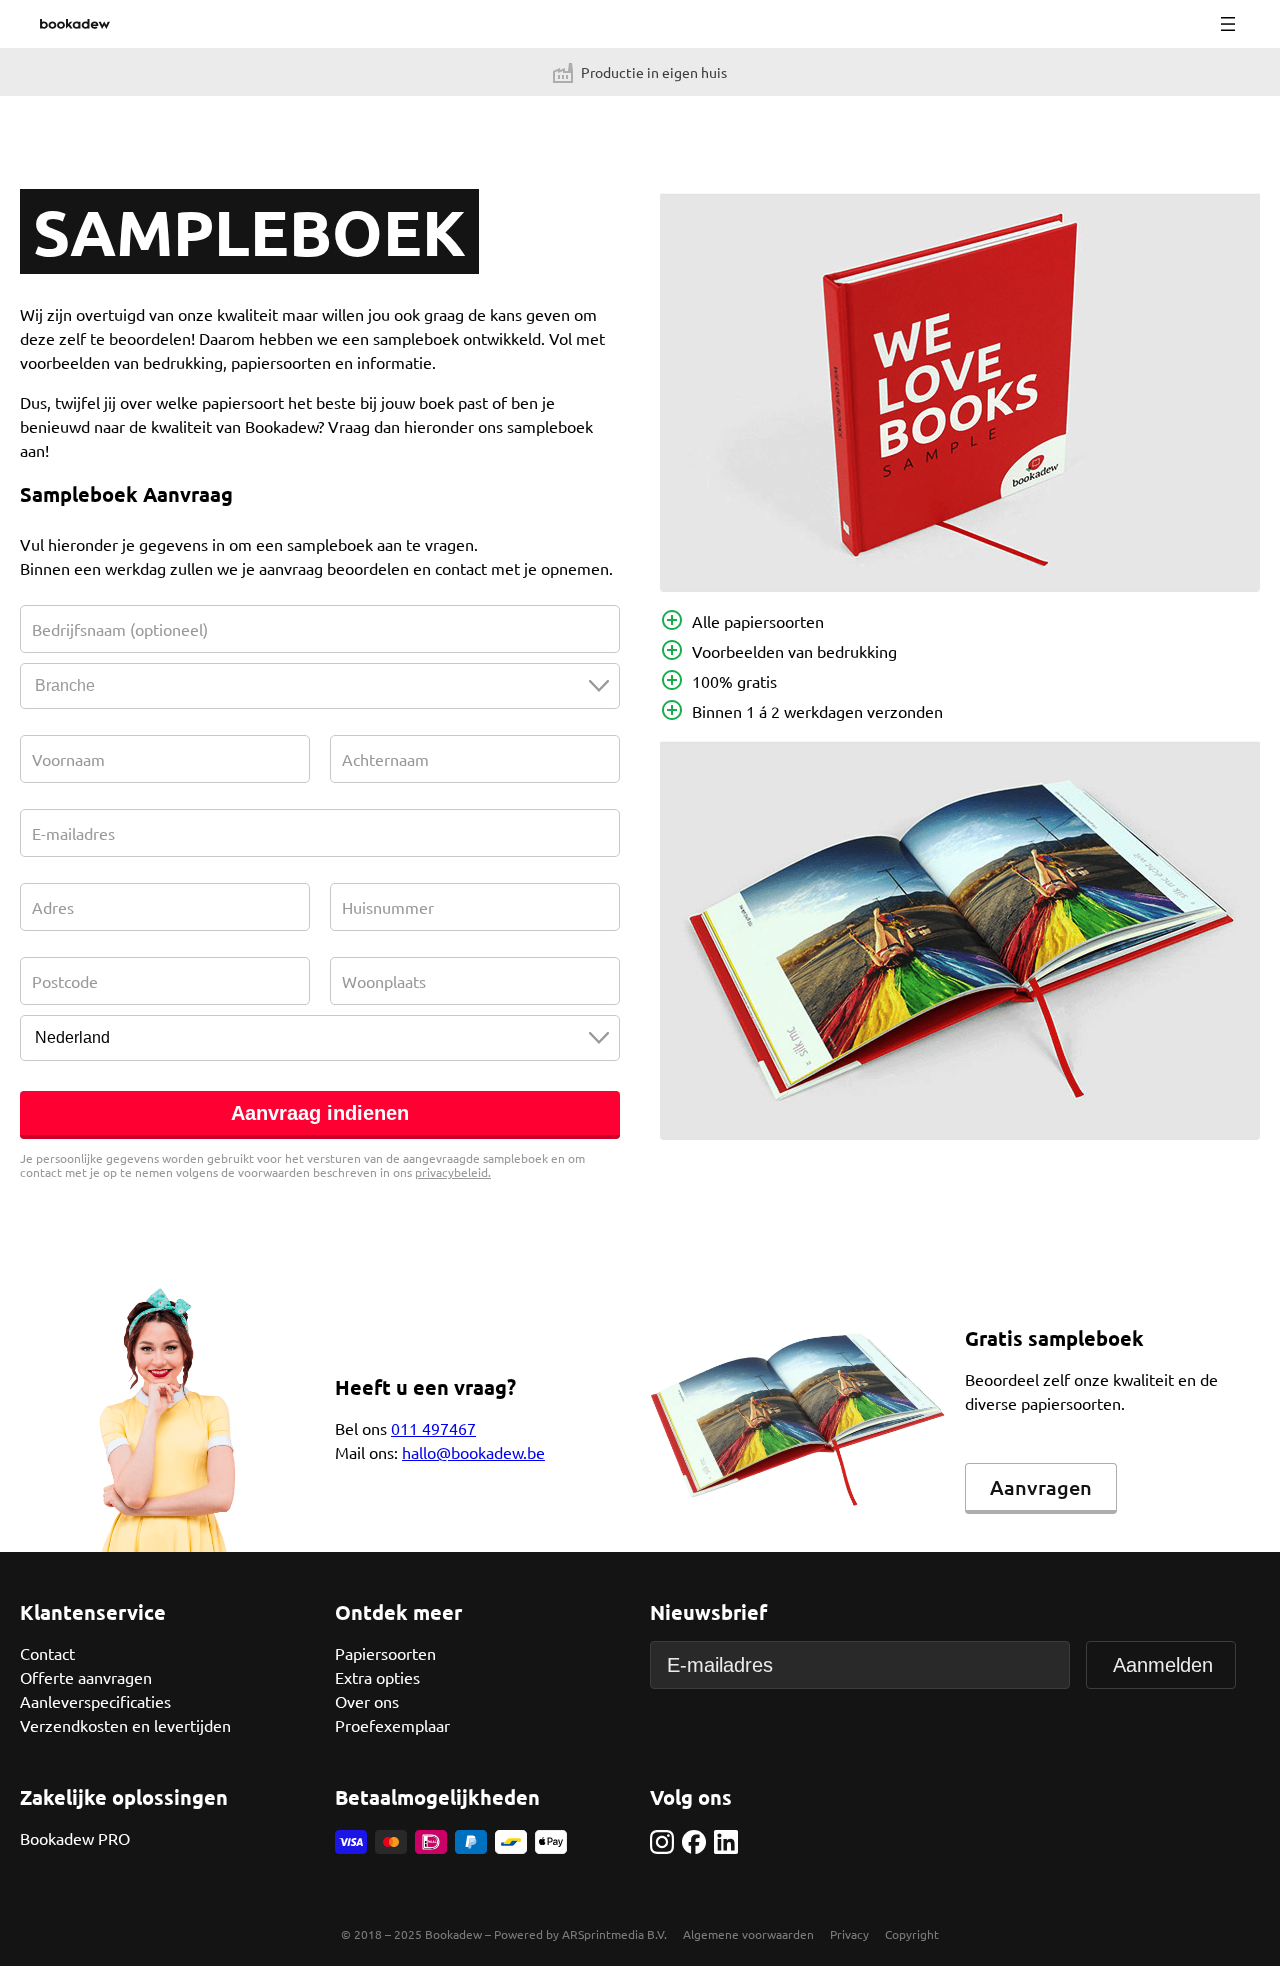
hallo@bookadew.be (473, 1452)
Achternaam (385, 759)
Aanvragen (1041, 1487)
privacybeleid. (453, 1172)
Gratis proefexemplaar (400, 72)
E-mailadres (73, 833)
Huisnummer (388, 907)
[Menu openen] (1228, 24)
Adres (53, 907)
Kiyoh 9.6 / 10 (480, 72)
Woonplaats (384, 981)
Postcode (65, 981)
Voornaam (68, 759)
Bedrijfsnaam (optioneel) (120, 629)
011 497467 (433, 1428)
